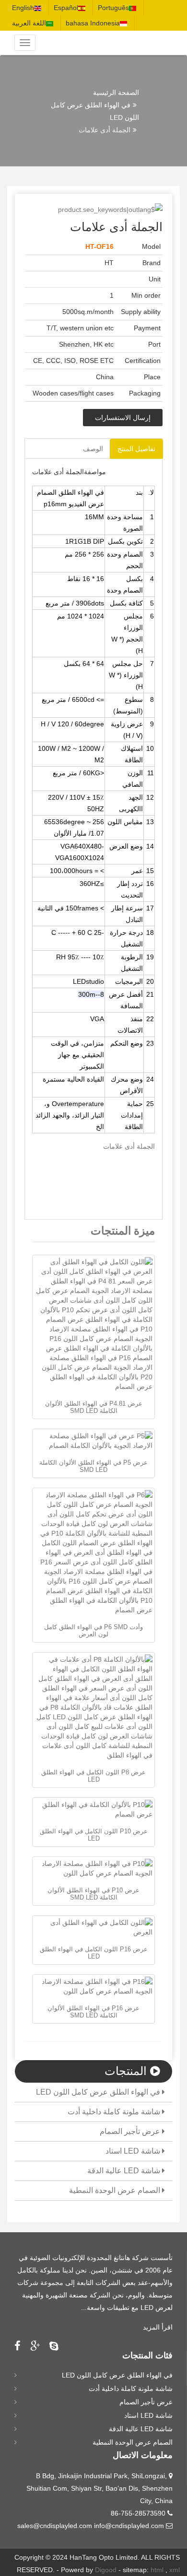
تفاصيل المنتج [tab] (136, 449)
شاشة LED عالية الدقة (125, 2171)
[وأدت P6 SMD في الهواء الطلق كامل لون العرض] (93, 1552)
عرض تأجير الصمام (131, 2131)
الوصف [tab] (93, 449)
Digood (106, 2570)
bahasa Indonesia (93, 23)
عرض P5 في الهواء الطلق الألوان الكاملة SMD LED (93, 1466)
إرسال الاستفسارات (123, 418)
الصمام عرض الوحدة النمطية (116, 2190)
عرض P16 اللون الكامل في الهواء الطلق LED (94, 1952)
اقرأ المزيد (158, 2327)
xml (175, 2570)
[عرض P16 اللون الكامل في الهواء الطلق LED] (93, 1927)
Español (66, 8)
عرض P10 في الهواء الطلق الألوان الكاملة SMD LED (93, 1894)
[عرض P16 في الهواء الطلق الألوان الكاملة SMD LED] (93, 1986)
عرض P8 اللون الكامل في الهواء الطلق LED (93, 1776)
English (23, 8)
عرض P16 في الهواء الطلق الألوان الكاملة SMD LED (93, 2011)
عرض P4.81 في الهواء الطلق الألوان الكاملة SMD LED (94, 1407)
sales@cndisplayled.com (56, 2526)
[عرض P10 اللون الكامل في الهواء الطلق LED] (93, 1809)
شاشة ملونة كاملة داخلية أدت (115, 2112)
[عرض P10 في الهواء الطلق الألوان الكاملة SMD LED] (93, 1868)
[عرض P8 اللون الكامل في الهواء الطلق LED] (93, 1707)
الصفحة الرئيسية (116, 93)
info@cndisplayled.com (129, 2526)
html (157, 2570)
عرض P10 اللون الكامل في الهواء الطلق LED (94, 1835)
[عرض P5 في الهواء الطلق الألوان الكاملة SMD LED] (93, 1441)
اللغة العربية (29, 23)
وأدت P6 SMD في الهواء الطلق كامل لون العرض (93, 1630)
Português (113, 8)
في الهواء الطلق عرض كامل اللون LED (99, 2092)
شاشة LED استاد (134, 2151)
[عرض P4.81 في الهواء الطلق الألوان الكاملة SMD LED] (93, 1324)
